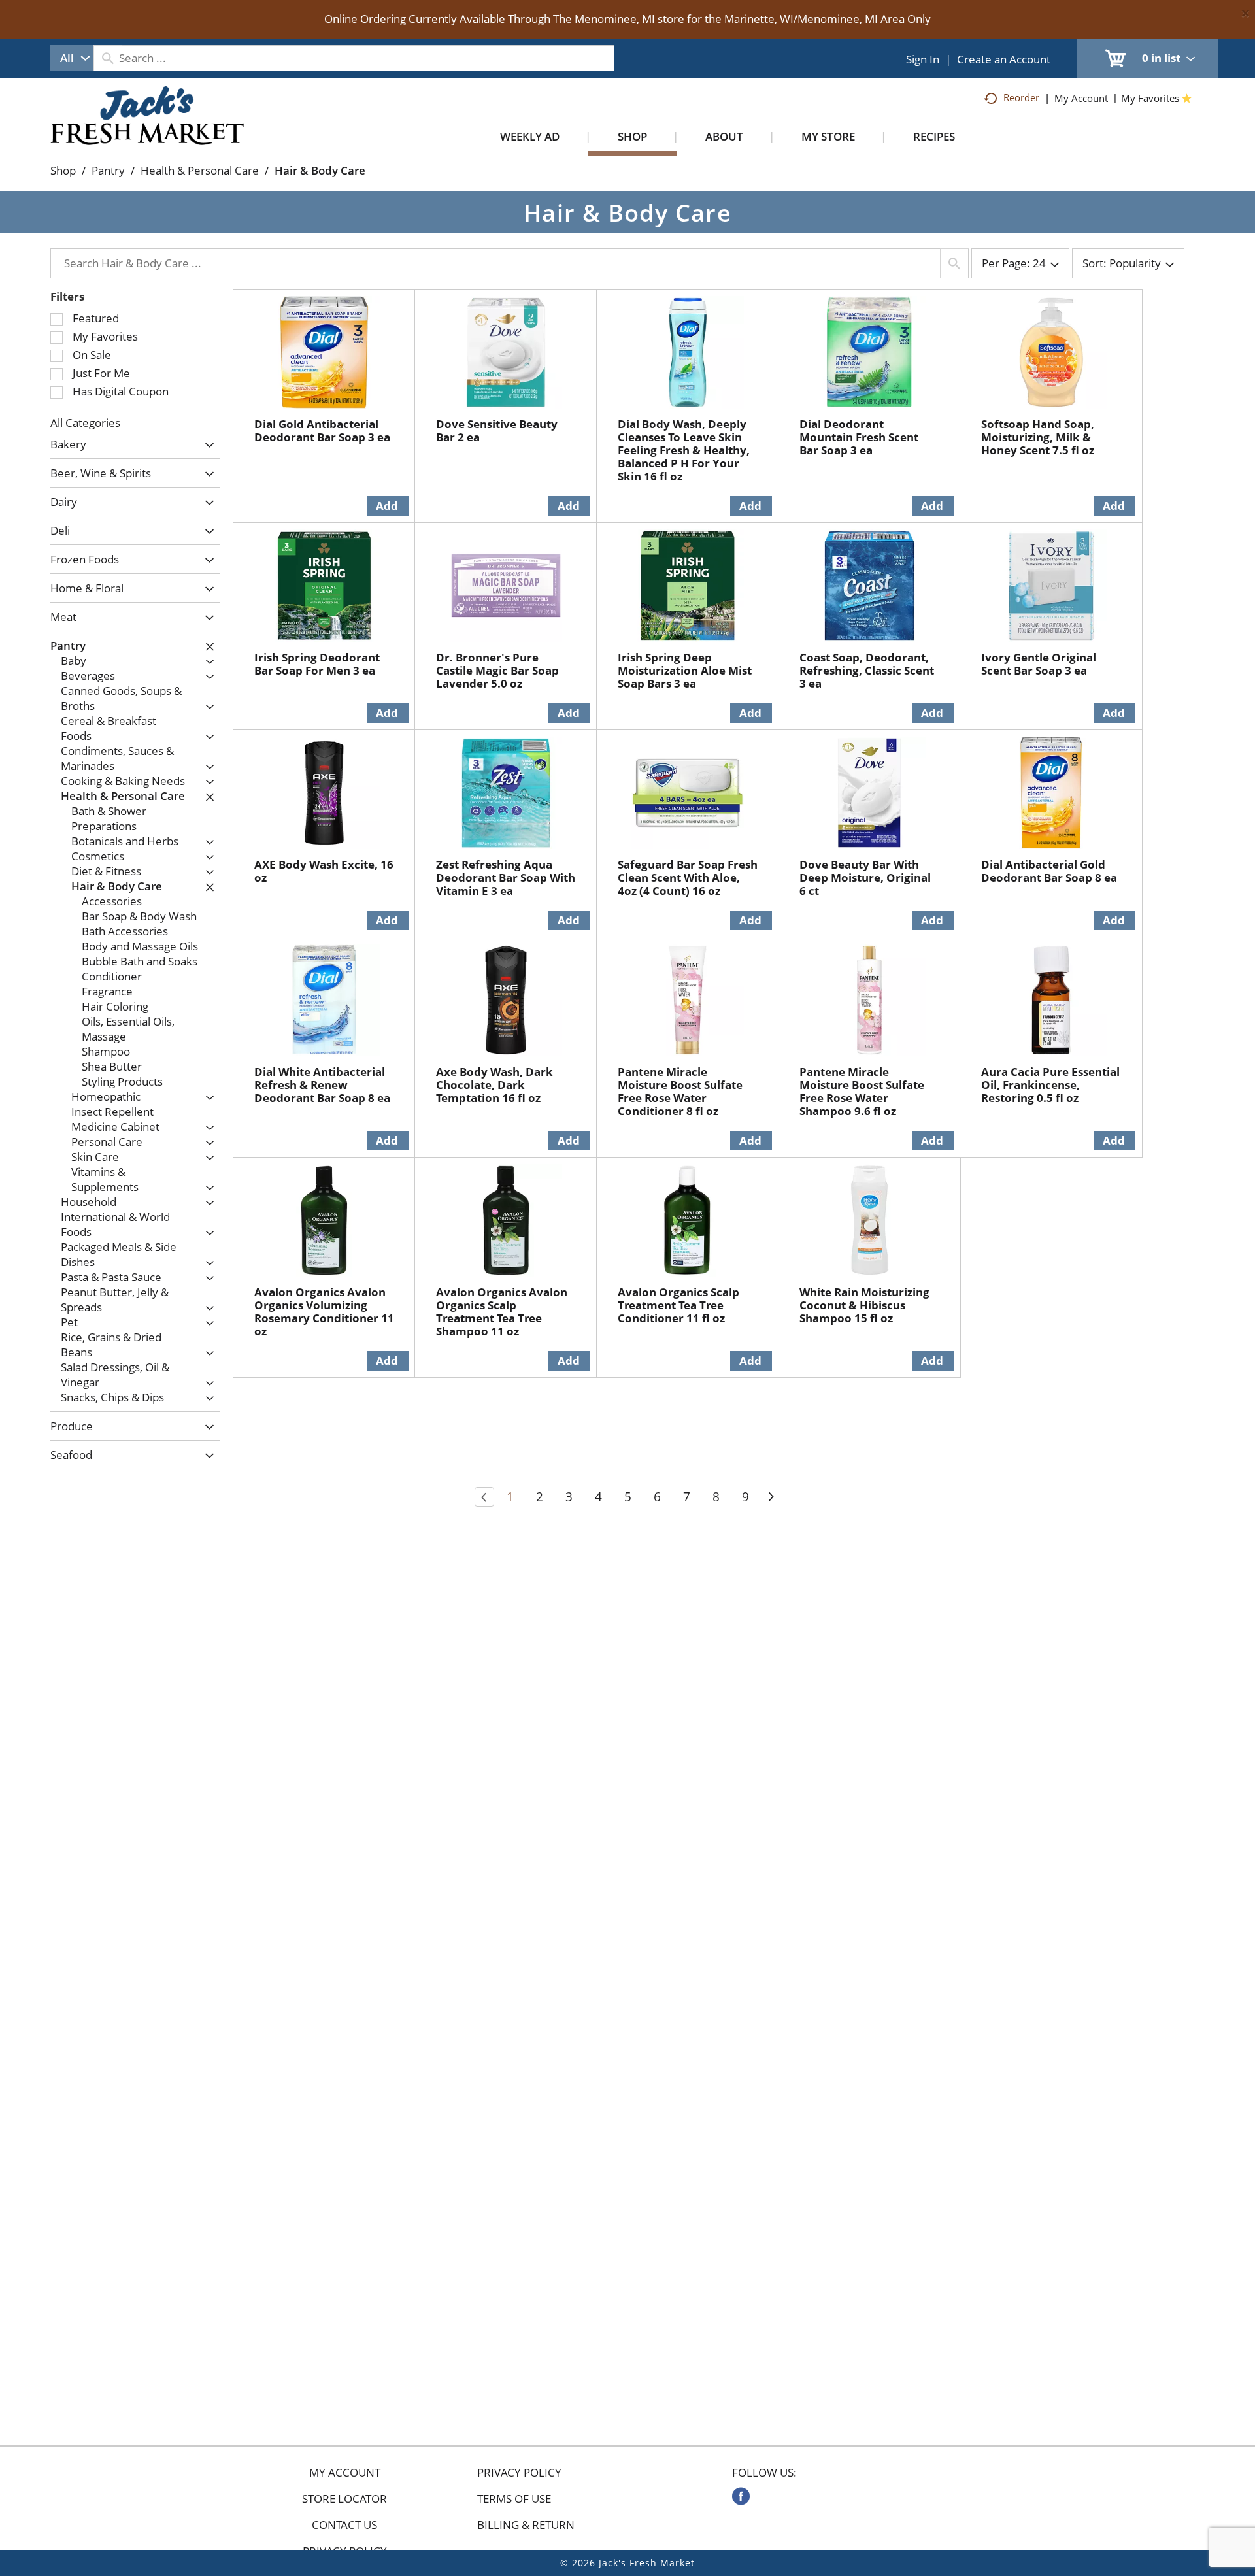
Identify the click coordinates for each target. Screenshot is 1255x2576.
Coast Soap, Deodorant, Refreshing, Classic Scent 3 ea (867, 670)
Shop (63, 170)
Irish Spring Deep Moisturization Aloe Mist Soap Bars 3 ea (685, 670)
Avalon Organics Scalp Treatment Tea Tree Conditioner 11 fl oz (678, 1305)
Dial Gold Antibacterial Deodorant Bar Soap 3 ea (322, 430)
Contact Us (344, 2525)
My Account (345, 2473)
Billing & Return (526, 2525)
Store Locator (344, 2499)
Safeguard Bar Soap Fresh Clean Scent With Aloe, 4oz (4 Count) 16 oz (688, 878)
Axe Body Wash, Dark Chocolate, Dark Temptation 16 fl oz (494, 1085)
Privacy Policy (519, 2473)
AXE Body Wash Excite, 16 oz (324, 871)
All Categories (85, 423)
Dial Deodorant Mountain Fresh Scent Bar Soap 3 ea (859, 437)
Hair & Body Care (320, 170)
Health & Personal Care (200, 170)
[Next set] (771, 1497)
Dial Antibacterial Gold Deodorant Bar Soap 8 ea (1049, 871)
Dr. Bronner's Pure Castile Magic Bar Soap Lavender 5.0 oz (497, 670)
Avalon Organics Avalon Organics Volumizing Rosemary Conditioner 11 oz (324, 1312)
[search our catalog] (108, 58)
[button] (206, 445)
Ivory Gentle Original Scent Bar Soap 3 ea (1039, 664)
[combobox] (72, 58)
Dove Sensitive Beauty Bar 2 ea (497, 430)
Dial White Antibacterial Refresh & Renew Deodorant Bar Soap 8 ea (322, 1085)
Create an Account (1004, 59)
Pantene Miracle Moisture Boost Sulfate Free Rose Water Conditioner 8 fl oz (680, 1091)
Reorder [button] (1021, 97)
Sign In (923, 59)
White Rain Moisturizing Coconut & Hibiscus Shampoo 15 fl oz (864, 1305)
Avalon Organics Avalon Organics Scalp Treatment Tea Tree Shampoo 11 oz (502, 1312)
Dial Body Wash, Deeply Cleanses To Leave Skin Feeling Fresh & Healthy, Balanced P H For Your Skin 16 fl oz (684, 450)
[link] (741, 2496)
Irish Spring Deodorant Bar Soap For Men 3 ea (317, 664)
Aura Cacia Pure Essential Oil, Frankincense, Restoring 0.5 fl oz (1050, 1085)
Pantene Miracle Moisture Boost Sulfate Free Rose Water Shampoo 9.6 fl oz (862, 1091)
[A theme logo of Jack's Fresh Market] (147, 129)
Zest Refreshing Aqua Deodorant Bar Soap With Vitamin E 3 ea (506, 878)
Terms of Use (514, 2499)
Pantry (108, 170)
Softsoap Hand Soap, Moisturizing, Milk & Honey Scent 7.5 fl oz (1038, 437)
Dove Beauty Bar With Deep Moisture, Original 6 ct (865, 878)
